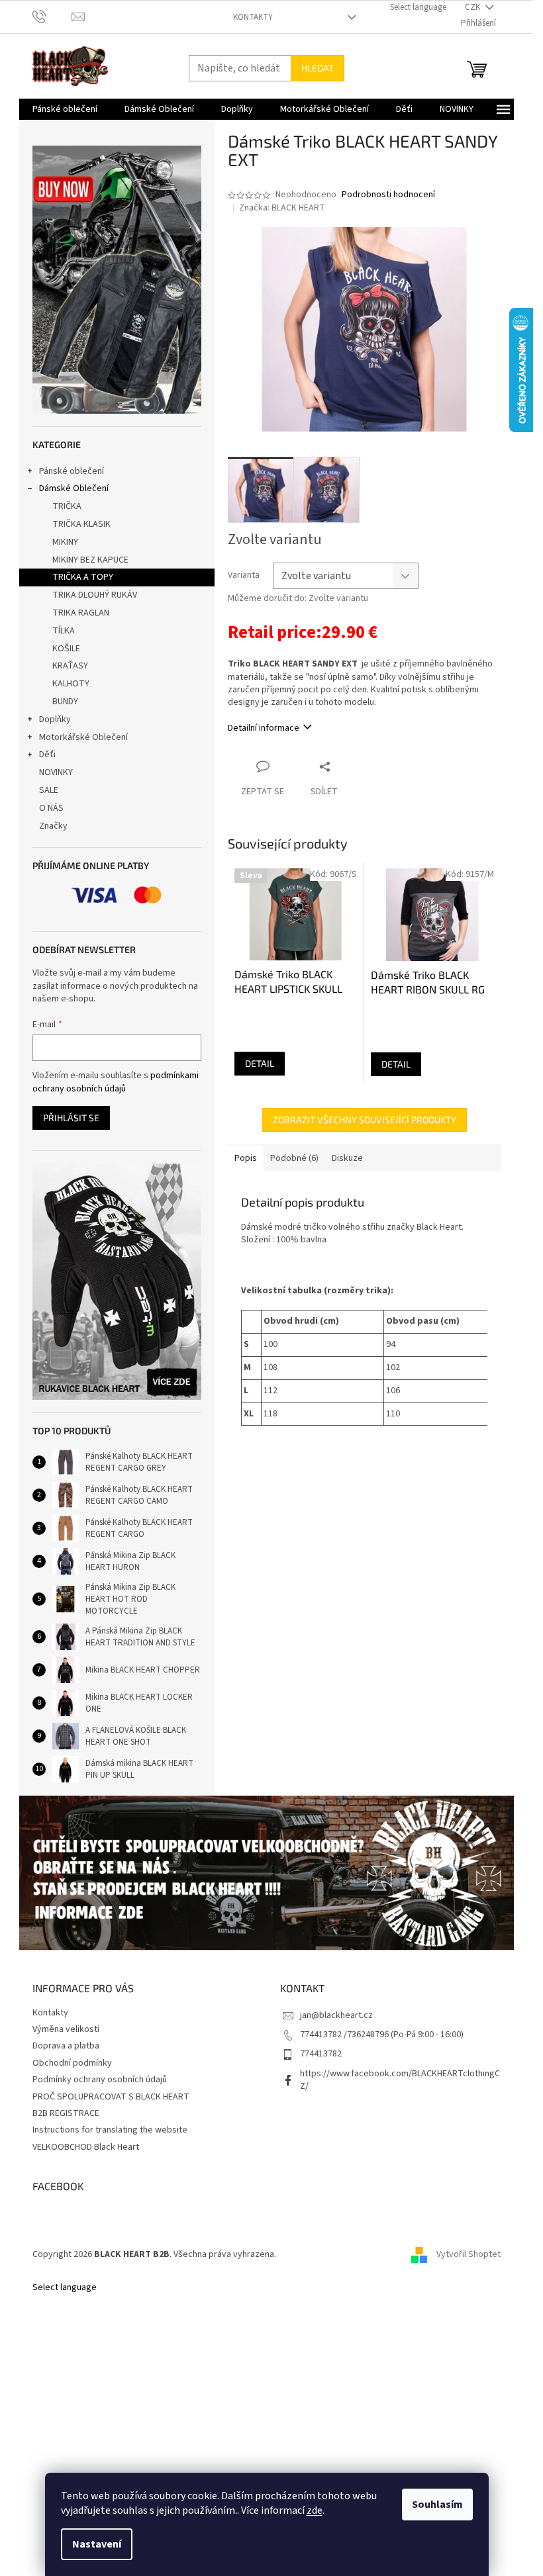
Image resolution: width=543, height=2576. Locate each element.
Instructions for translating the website (110, 2130)
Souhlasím (437, 2505)
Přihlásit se (71, 1118)
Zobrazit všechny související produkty (365, 1120)
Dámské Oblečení (74, 488)
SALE (49, 790)
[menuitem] (65, 109)
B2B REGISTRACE (66, 2113)
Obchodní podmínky (72, 2063)
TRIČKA (67, 506)
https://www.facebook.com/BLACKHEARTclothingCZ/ (400, 2080)
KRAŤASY (70, 666)
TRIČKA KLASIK (81, 524)
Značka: (282, 208)
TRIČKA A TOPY (83, 577)
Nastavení (97, 2544)
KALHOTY (71, 684)
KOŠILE (66, 649)
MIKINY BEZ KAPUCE (90, 560)
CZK (473, 7)
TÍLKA (64, 631)
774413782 (321, 2054)
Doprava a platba (66, 2046)
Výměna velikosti (66, 2029)
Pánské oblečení (72, 471)
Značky (53, 826)
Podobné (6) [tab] (294, 1158)
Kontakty (253, 17)
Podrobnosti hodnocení (388, 195)
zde (315, 2510)
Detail (260, 1063)
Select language (418, 7)
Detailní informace (264, 728)
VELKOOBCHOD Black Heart (86, 2147)
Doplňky (55, 719)
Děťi (47, 755)
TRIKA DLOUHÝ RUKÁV (95, 595)
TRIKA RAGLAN (81, 613)
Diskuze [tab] (347, 1158)
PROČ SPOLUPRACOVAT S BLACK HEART (111, 2097)
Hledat (318, 68)
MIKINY (65, 542)
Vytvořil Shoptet (469, 2254)
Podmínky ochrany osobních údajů (100, 2080)
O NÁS (51, 808)
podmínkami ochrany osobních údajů (116, 1082)
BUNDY (65, 702)
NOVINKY (56, 772)
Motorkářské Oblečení (83, 737)
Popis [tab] (246, 1158)
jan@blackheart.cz (336, 2015)
